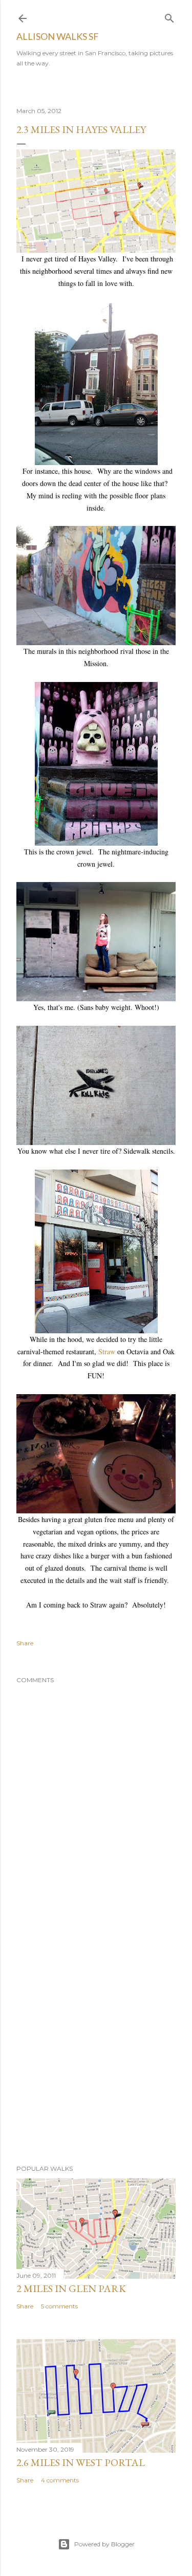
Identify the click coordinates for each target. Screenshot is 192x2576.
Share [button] (25, 1643)
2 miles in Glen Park (71, 2288)
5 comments (59, 2306)
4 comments (60, 2480)
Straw (107, 1351)
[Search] (169, 16)
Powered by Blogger (104, 2544)
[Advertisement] (96, 2043)
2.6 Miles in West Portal (81, 2462)
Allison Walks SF (58, 36)
